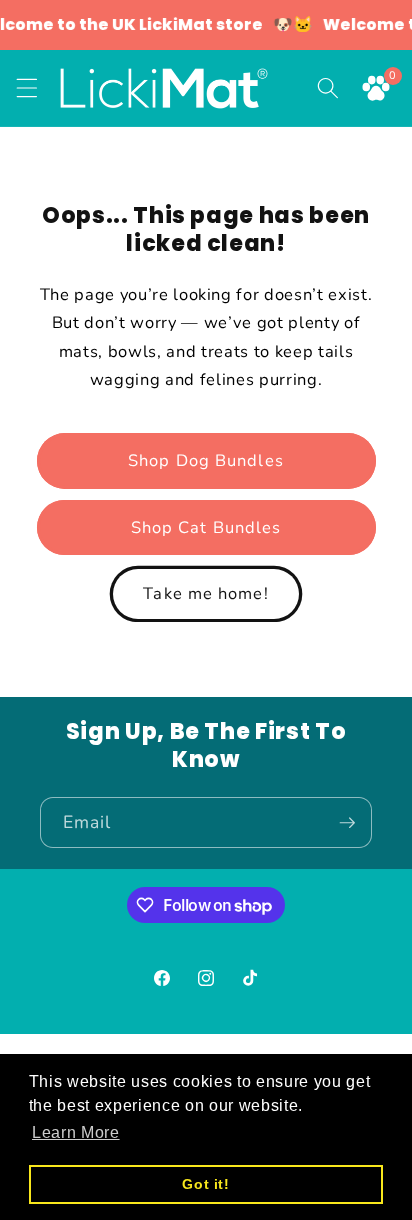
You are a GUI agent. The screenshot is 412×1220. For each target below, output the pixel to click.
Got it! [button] (206, 1184)
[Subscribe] (347, 823)
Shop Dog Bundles (206, 460)
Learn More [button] (76, 1132)
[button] (27, 88)
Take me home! (205, 593)
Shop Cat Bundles (206, 527)
